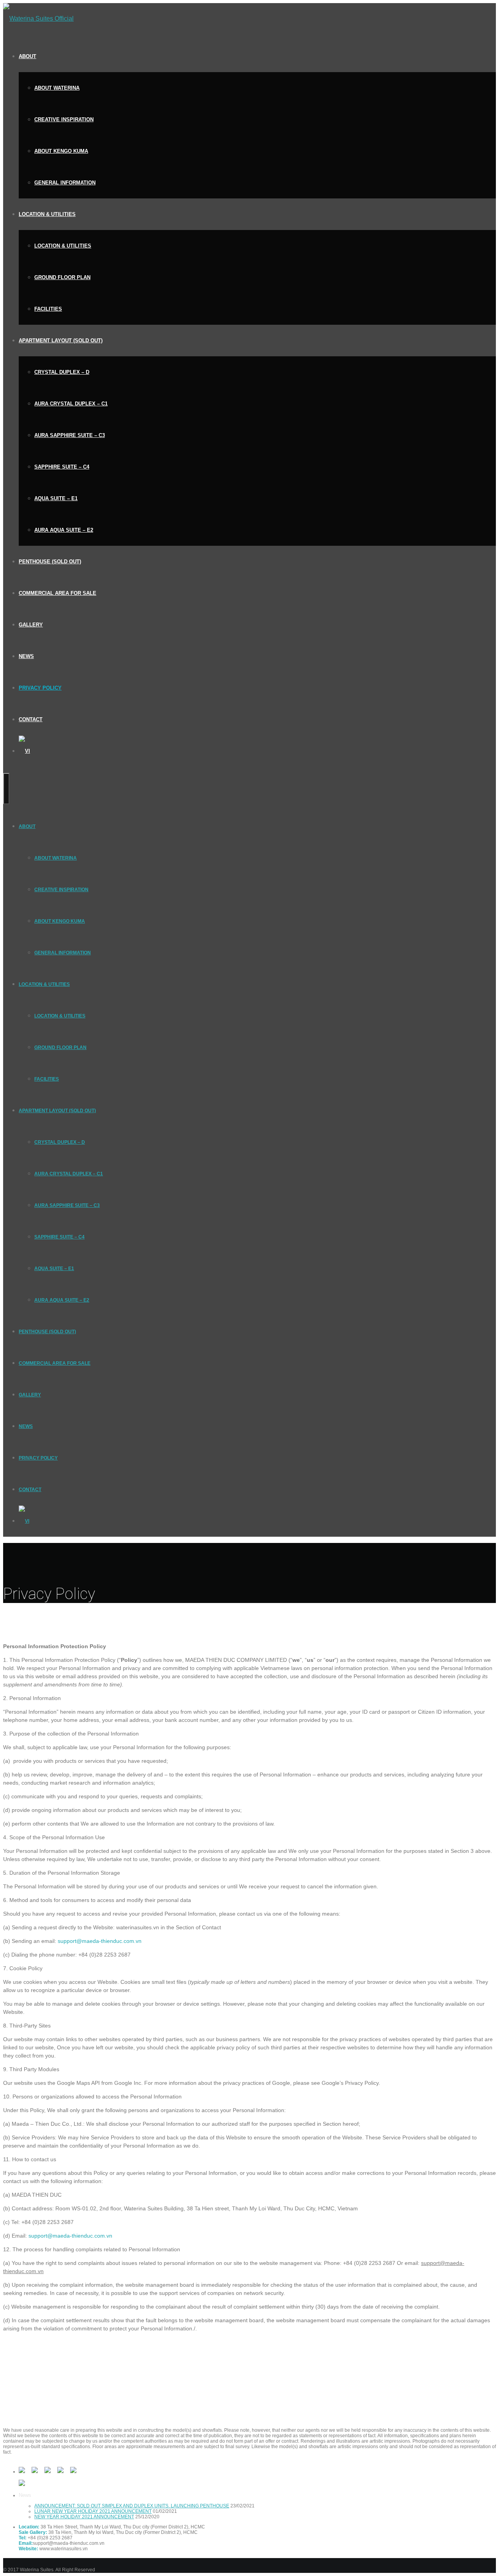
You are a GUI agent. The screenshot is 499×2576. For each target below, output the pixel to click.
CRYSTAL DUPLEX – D (62, 372)
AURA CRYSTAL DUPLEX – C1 (71, 404)
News (26, 656)
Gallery (31, 625)
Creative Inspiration (64, 119)
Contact (31, 719)
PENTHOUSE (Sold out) (50, 562)
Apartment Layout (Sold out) (61, 341)
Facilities (48, 309)
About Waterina (57, 88)
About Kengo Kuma (61, 151)
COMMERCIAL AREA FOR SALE (58, 593)
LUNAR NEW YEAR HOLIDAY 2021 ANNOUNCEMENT (93, 2511)
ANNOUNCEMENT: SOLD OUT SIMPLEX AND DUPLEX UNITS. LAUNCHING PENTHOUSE (132, 2506)
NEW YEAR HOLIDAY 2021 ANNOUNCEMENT (84, 2517)
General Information (65, 183)
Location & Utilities (47, 214)
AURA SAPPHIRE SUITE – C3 (70, 435)
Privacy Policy (40, 688)
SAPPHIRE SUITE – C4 (62, 467)
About (27, 56)
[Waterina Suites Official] (38, 19)
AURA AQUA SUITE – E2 (64, 530)
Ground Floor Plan (62, 277)
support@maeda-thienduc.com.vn (100, 1941)
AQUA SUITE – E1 (56, 498)
